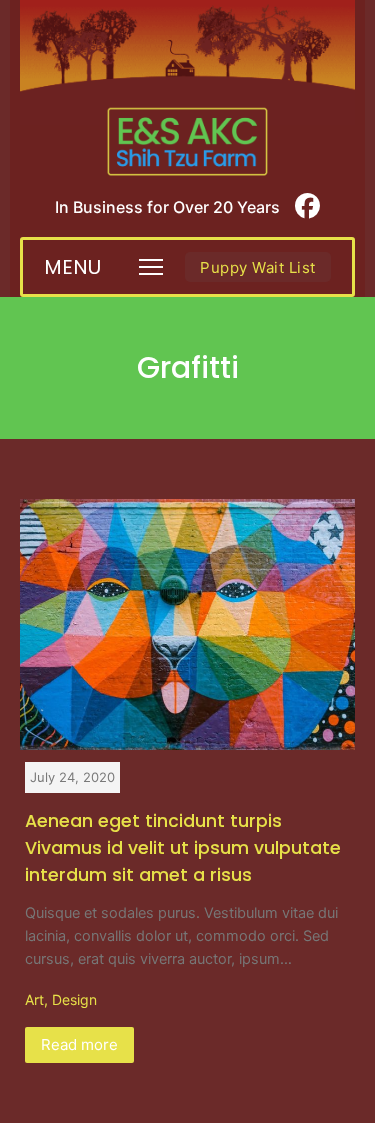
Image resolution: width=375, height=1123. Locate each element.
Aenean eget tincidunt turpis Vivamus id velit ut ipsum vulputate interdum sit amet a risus (183, 848)
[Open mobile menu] (151, 267)
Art (34, 999)
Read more (79, 1044)
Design (74, 999)
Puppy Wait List (258, 267)
